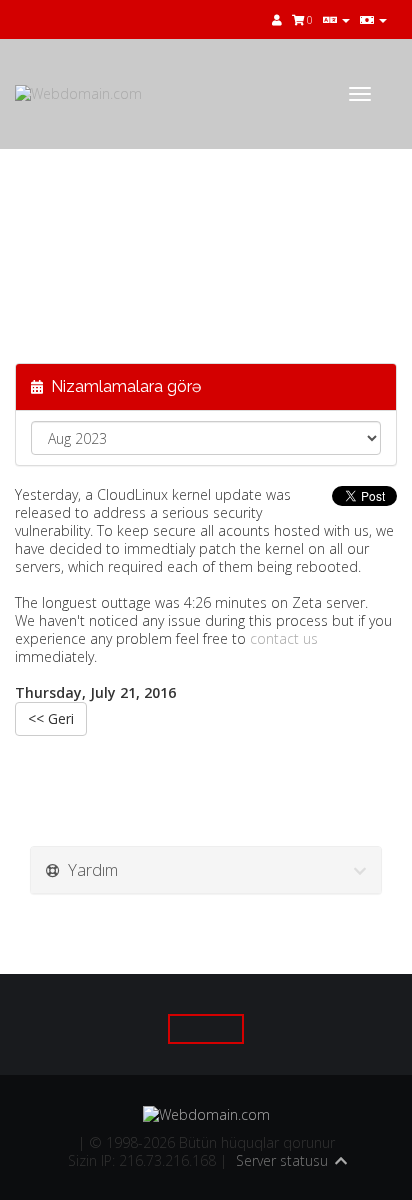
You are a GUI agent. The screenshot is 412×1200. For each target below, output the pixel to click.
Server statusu (282, 1160)
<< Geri (51, 718)
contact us (284, 638)
